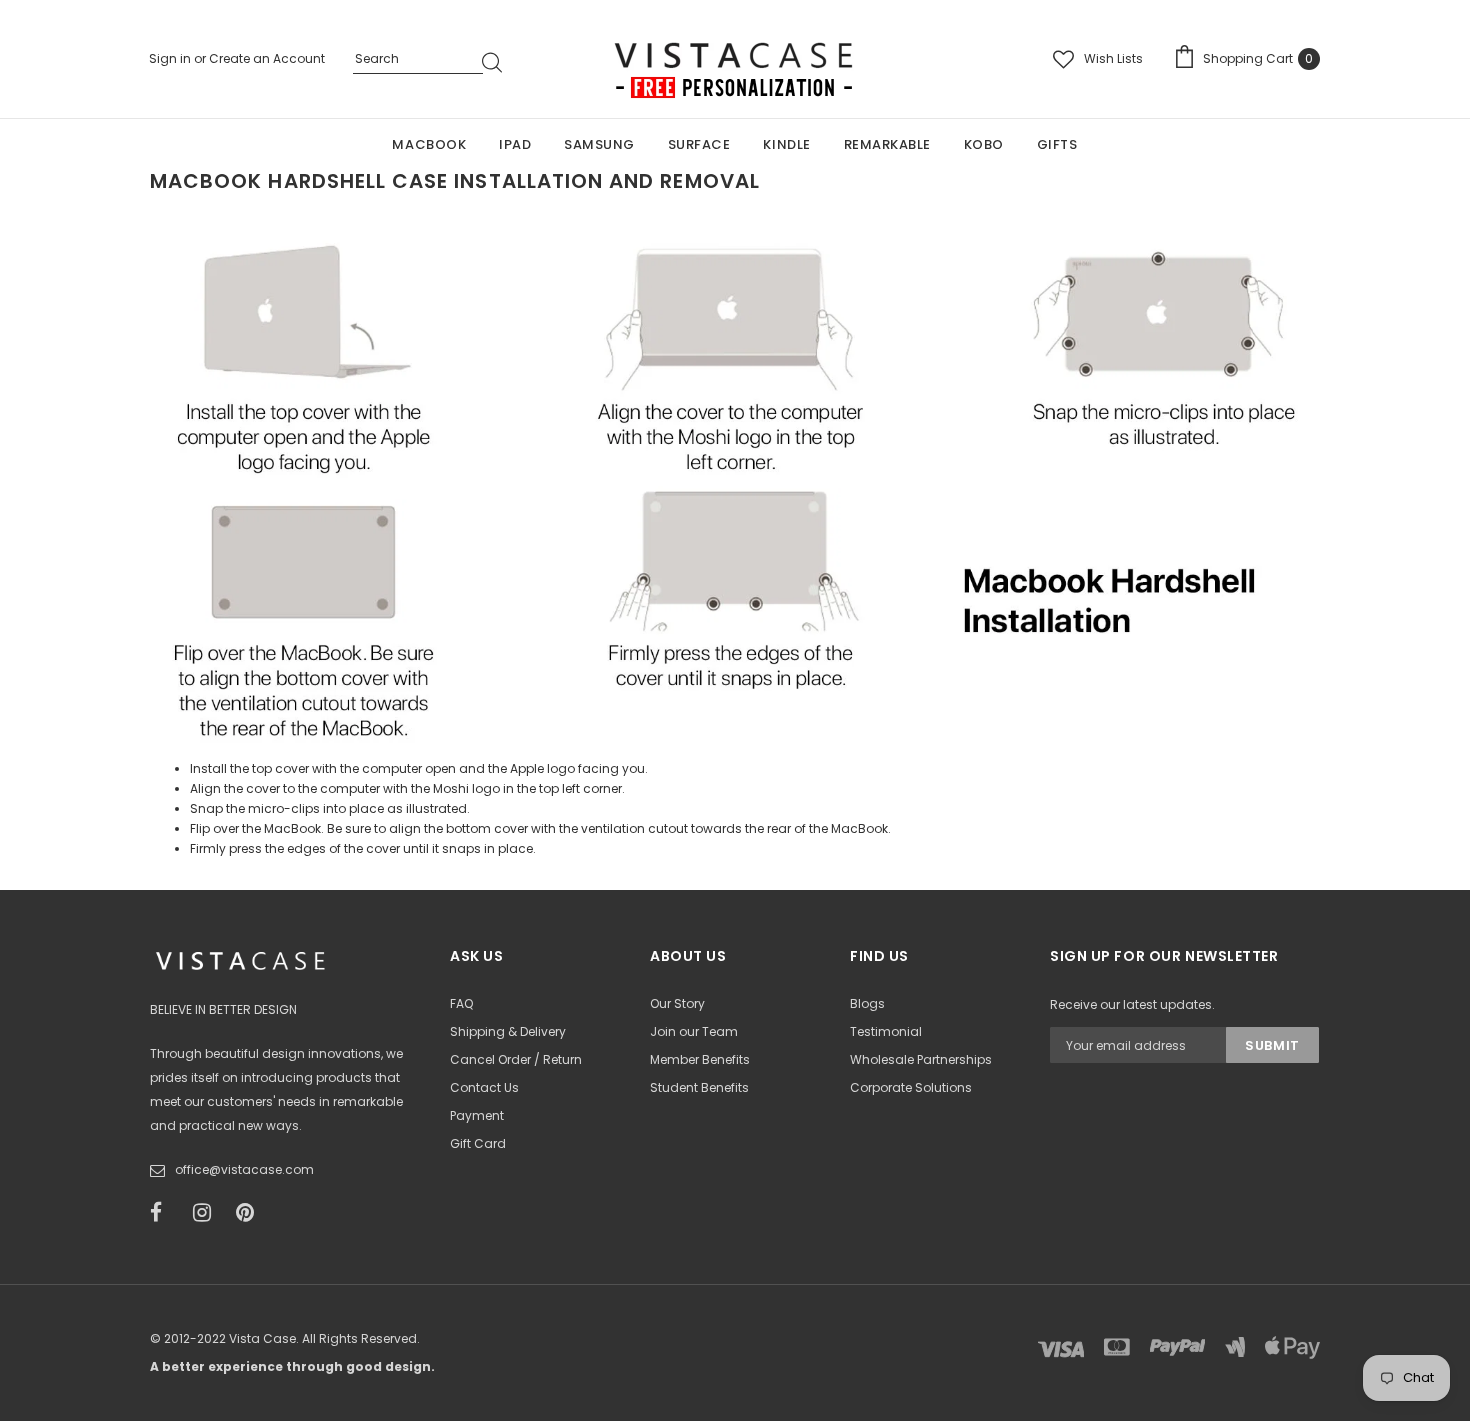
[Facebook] (165, 1213)
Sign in (171, 58)
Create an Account (267, 58)
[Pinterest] (251, 1213)
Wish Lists (1113, 58)
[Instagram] (208, 1213)
